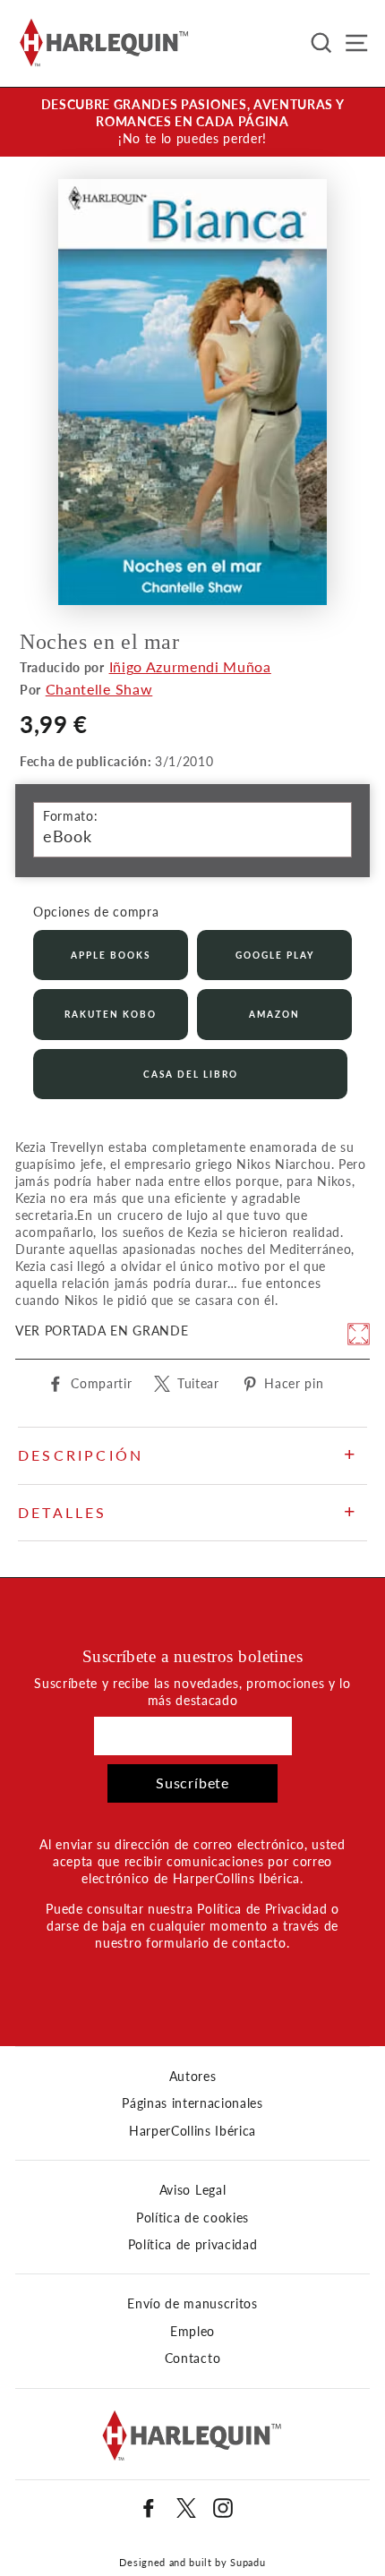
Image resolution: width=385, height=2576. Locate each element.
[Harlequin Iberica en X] (186, 2508)
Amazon (274, 1014)
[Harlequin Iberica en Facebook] (149, 2508)
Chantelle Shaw (99, 689)
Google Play (275, 955)
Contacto (192, 2358)
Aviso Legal (192, 2190)
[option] (192, 122)
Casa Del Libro (191, 1074)
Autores (193, 2077)
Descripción (81, 1455)
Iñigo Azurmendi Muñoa (190, 666)
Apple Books (111, 955)
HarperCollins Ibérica (192, 2131)
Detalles (63, 1512)
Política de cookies (192, 2218)
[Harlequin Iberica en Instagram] (223, 2508)
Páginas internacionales (192, 2103)
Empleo (192, 2332)
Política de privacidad (193, 2245)
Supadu (248, 2562)
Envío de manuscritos (192, 2304)
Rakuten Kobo (111, 1014)
